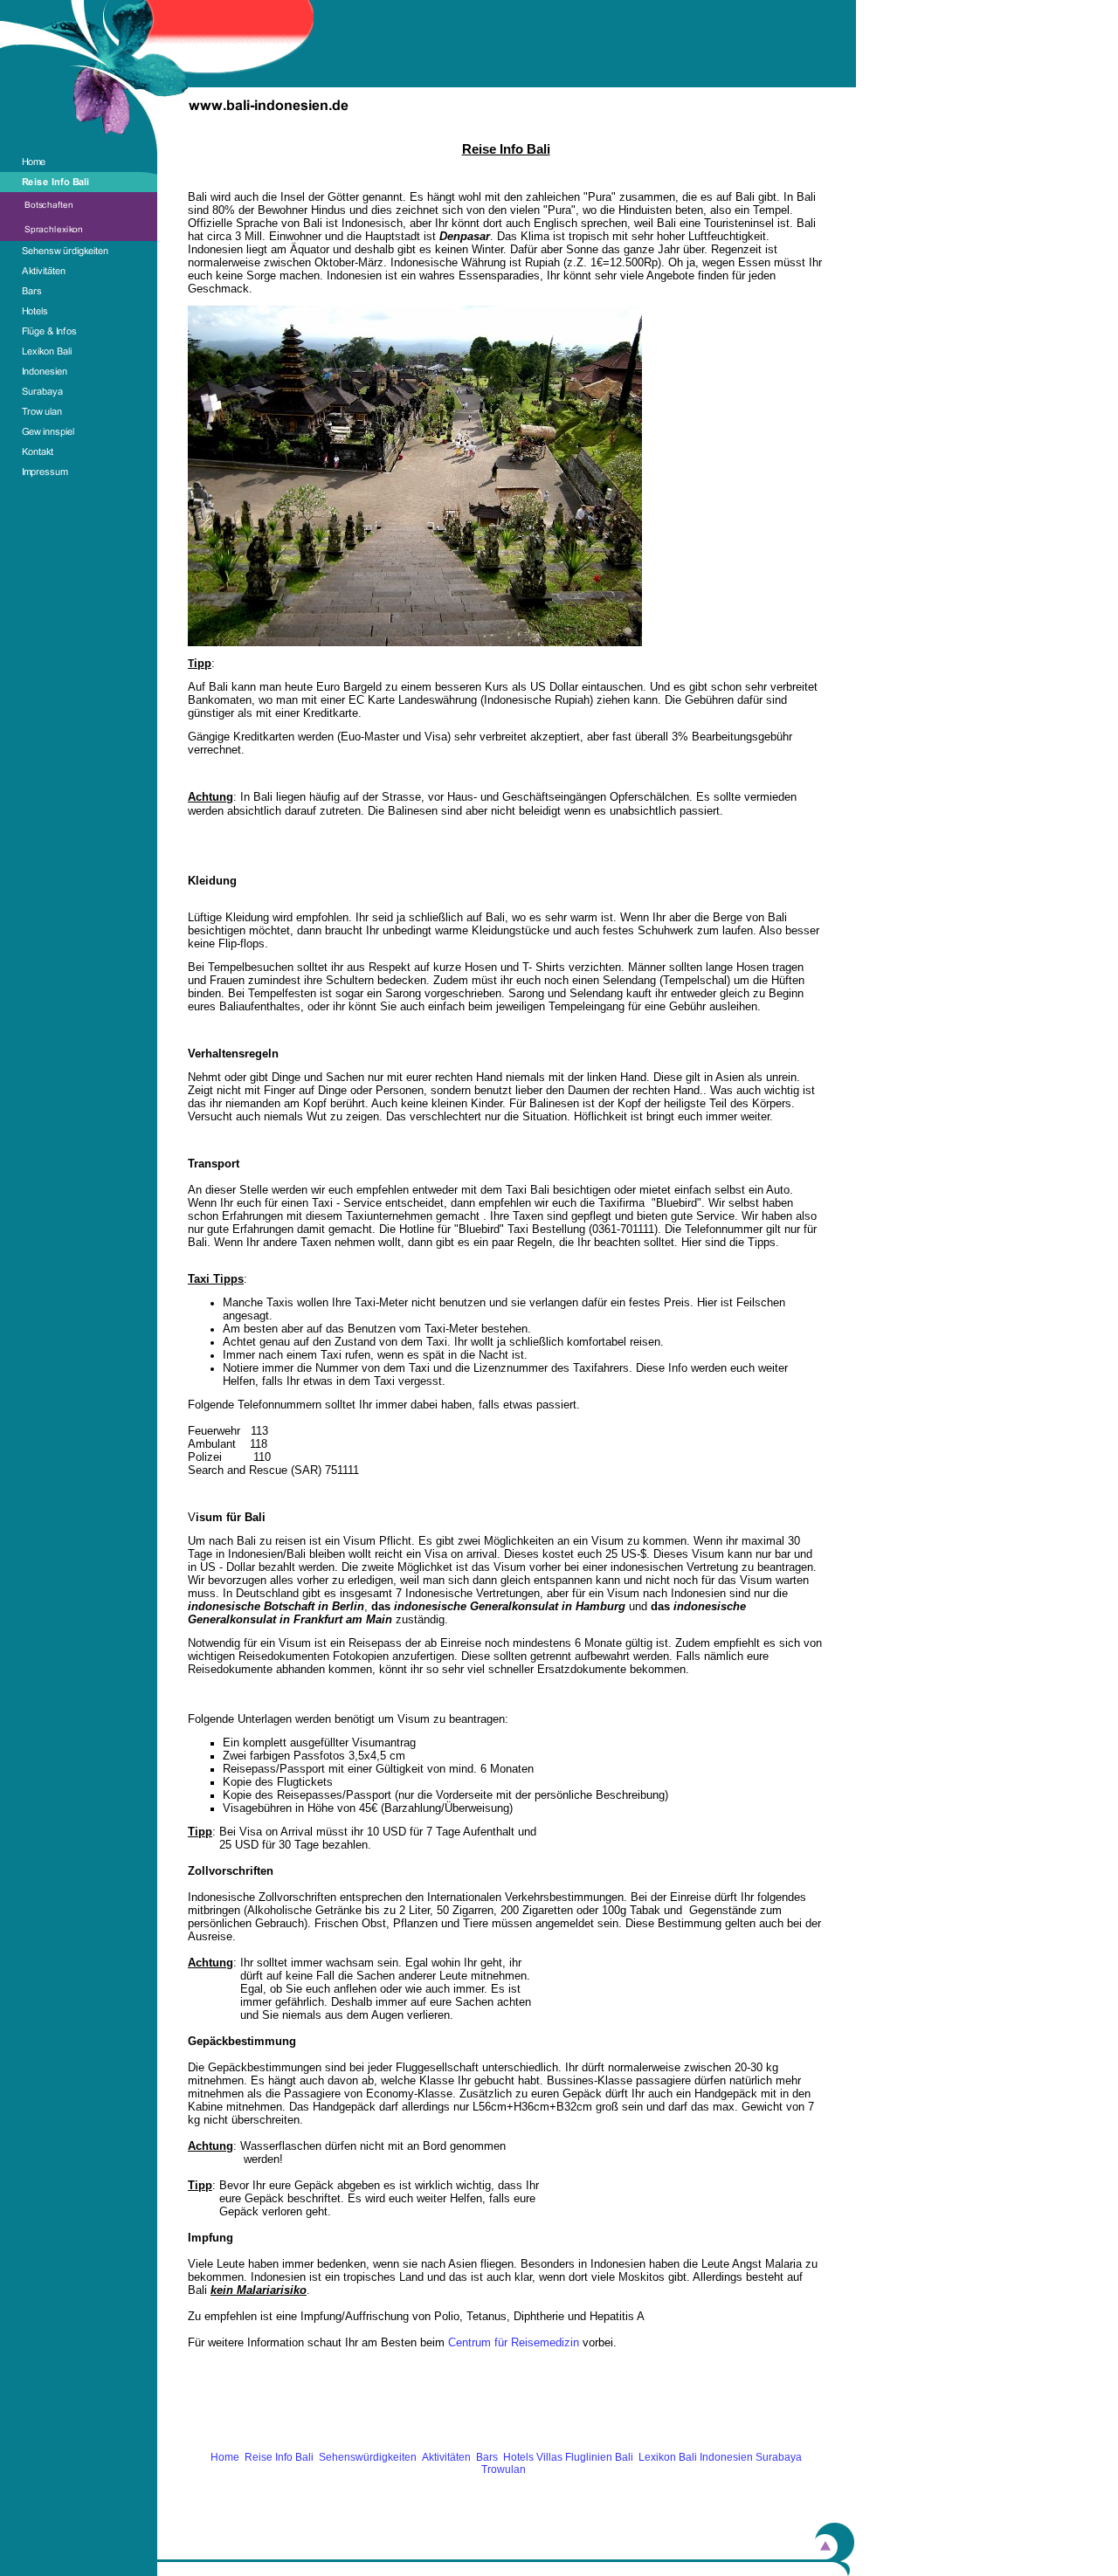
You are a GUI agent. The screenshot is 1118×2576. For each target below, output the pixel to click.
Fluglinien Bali (599, 2457)
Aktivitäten (446, 2457)
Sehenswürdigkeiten (368, 2457)
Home (225, 2457)
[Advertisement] (506, 2411)
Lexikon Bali (668, 2457)
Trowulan (506, 2469)
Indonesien (726, 2457)
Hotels (518, 2457)
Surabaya (779, 2457)
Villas (549, 2457)
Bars (487, 2457)
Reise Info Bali (279, 2457)
